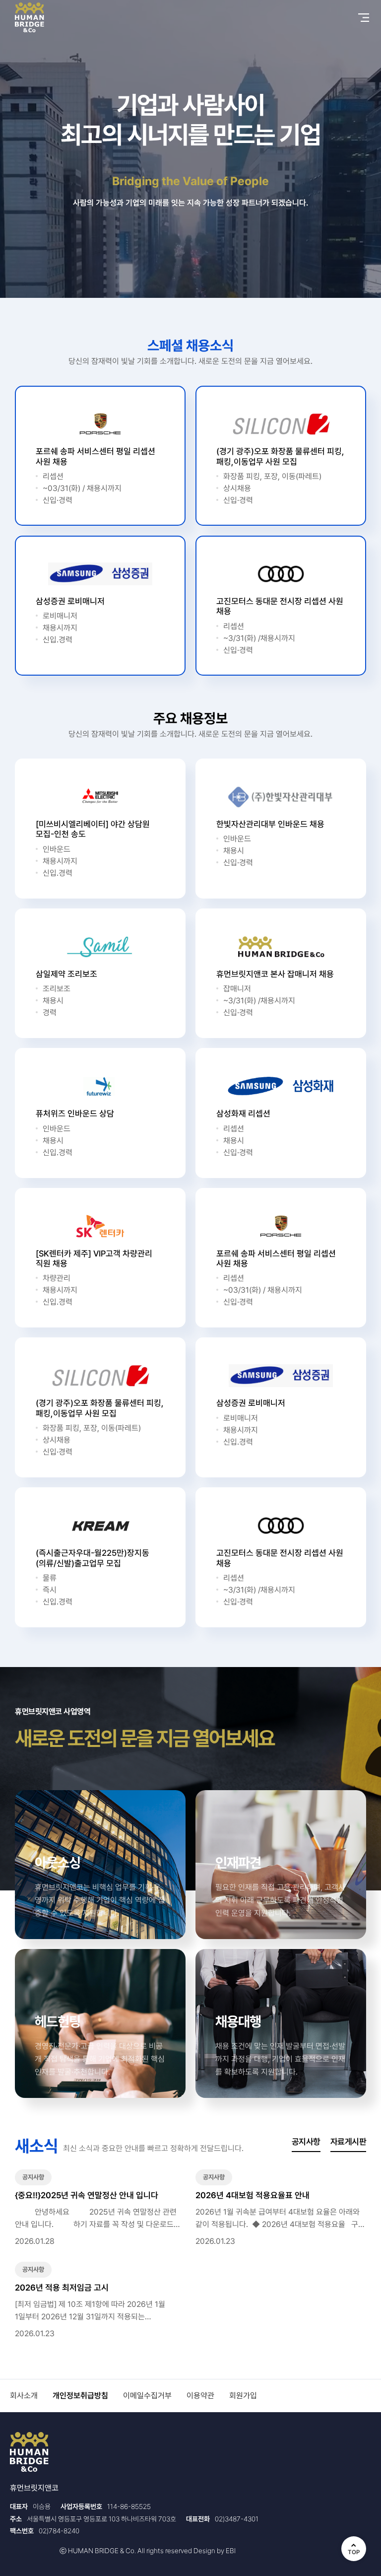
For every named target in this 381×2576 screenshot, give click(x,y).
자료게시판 (348, 2142)
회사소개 (24, 2396)
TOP (354, 2552)
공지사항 (306, 2142)
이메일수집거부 (147, 2396)
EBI (231, 2551)
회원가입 (243, 2396)
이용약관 (200, 2396)
